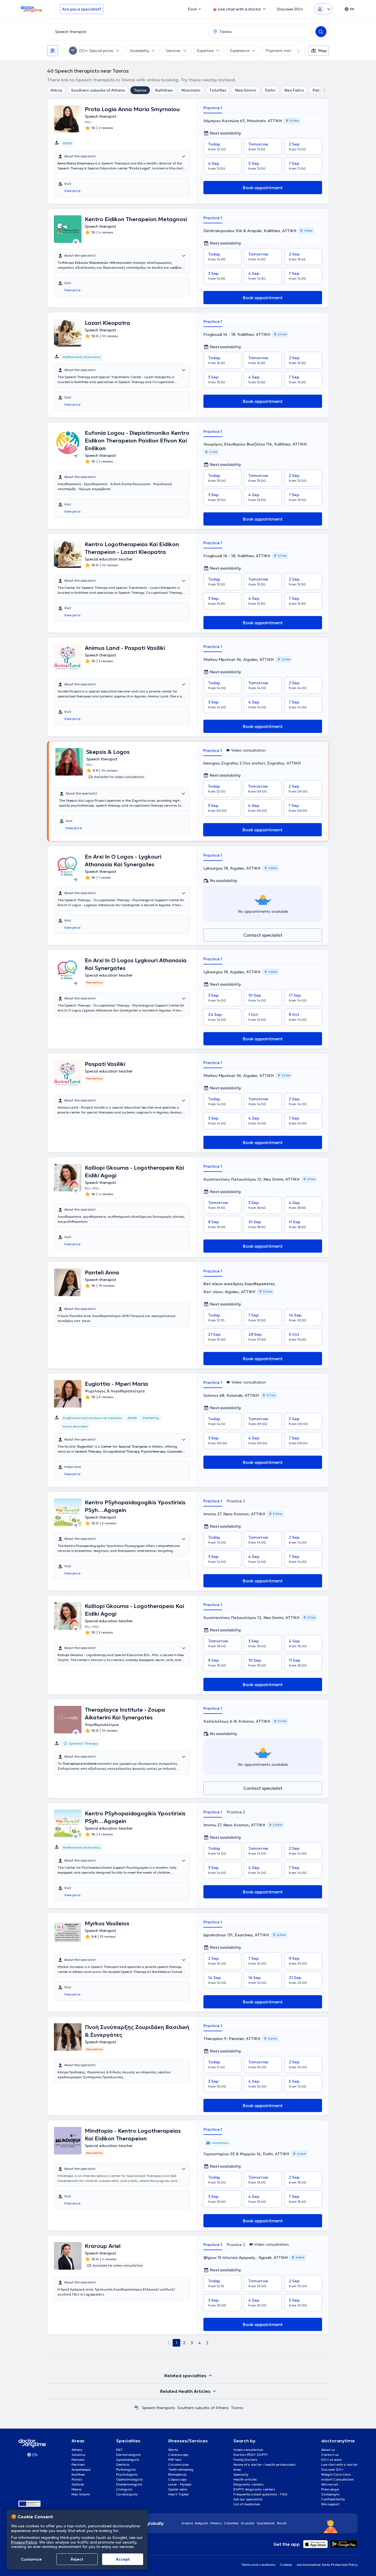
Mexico (216, 2523)
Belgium (202, 2523)
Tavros (140, 90)
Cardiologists (127, 2494)
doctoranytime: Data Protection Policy (327, 2565)
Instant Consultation (337, 2479)
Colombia (231, 2523)
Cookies (286, 2565)
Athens (77, 2450)
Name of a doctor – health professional (265, 2464)
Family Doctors (245, 2460)
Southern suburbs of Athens (98, 90)
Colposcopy (177, 2479)
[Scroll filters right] (295, 51)
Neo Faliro (294, 90)
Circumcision (179, 2464)
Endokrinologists (129, 2484)
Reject (77, 2559)
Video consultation (248, 2450)
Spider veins (178, 2489)
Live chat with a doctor (339, 2464)
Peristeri (78, 2464)
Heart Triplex (178, 2494)
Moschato (191, 90)
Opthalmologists (130, 2479)
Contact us (330, 2455)
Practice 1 (213, 108)
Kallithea (164, 90)
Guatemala (266, 2523)
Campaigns (330, 2494)
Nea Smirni (246, 90)
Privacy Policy (24, 2542)
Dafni (270, 90)
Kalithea (78, 2474)
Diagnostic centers (249, 2484)
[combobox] (127, 32)
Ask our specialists (248, 2499)
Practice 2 (236, 1501)
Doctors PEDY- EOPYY (251, 2455)
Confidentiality (333, 2499)
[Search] (321, 32)
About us (328, 2450)
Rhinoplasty (177, 2474)
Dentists (123, 2464)
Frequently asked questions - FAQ (260, 2494)
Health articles (245, 2479)
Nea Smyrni (81, 2494)
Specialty (241, 2474)
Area (237, 2469)
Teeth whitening (181, 2469)
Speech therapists (158, 2408)
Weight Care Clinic (336, 2474)
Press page (330, 2489)
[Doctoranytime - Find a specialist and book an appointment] (136, 2408)
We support (330, 2504)
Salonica (79, 2455)
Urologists (124, 2489)
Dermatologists (129, 2455)
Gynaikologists (128, 2460)
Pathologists (126, 2469)
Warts (173, 2450)
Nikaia (77, 2489)
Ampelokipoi (81, 2469)
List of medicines (247, 2504)
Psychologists (127, 2474)
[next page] (207, 2343)
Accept (123, 2559)
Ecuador (248, 2523)
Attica (56, 90)
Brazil (282, 2523)
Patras (77, 2479)
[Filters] (53, 51)
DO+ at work (331, 2460)
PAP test (175, 2460)
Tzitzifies (218, 90)
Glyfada (78, 2484)
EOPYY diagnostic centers (254, 2489)
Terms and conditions (258, 2565)
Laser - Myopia (180, 2484)
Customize (31, 2559)
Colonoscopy (178, 2455)
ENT (119, 2450)
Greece (187, 2523)
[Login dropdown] (323, 9)
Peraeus (78, 2460)
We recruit (330, 2484)
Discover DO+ (332, 2469)
